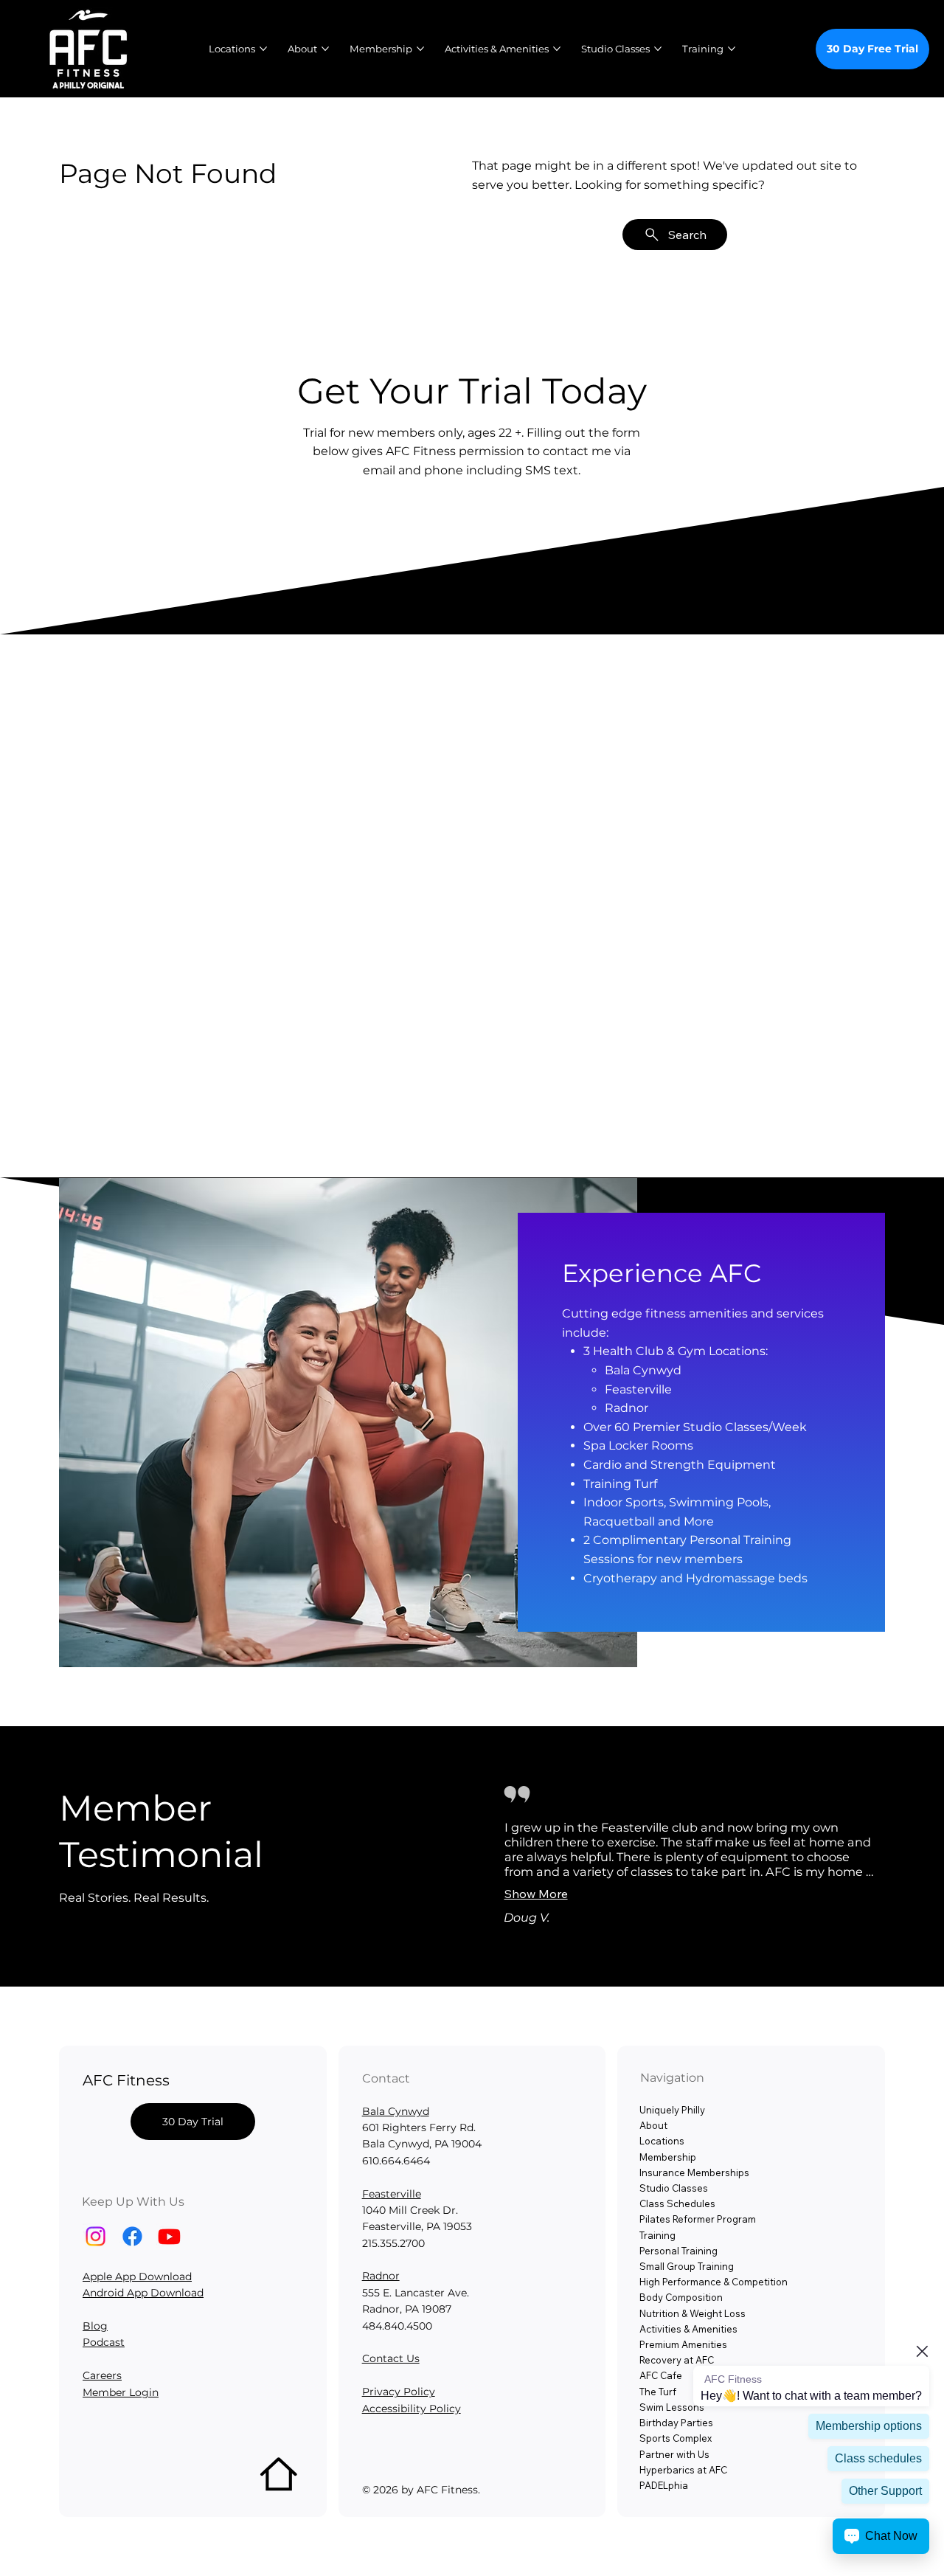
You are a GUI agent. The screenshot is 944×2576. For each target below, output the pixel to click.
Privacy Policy (399, 2392)
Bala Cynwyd (396, 2111)
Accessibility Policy (412, 2409)
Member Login (121, 2392)
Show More (536, 1894)
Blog (95, 2326)
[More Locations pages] (263, 49)
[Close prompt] (922, 2351)
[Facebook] (132, 2236)
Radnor (381, 2276)
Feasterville (392, 2194)
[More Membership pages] (420, 49)
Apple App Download (137, 2276)
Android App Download (143, 2293)
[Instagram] (96, 2236)
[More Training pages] (732, 49)
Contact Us (391, 2358)
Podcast (104, 2342)
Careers (102, 2375)
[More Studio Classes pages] (658, 49)
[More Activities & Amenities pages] (557, 49)
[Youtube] (169, 2236)
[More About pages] (325, 49)
